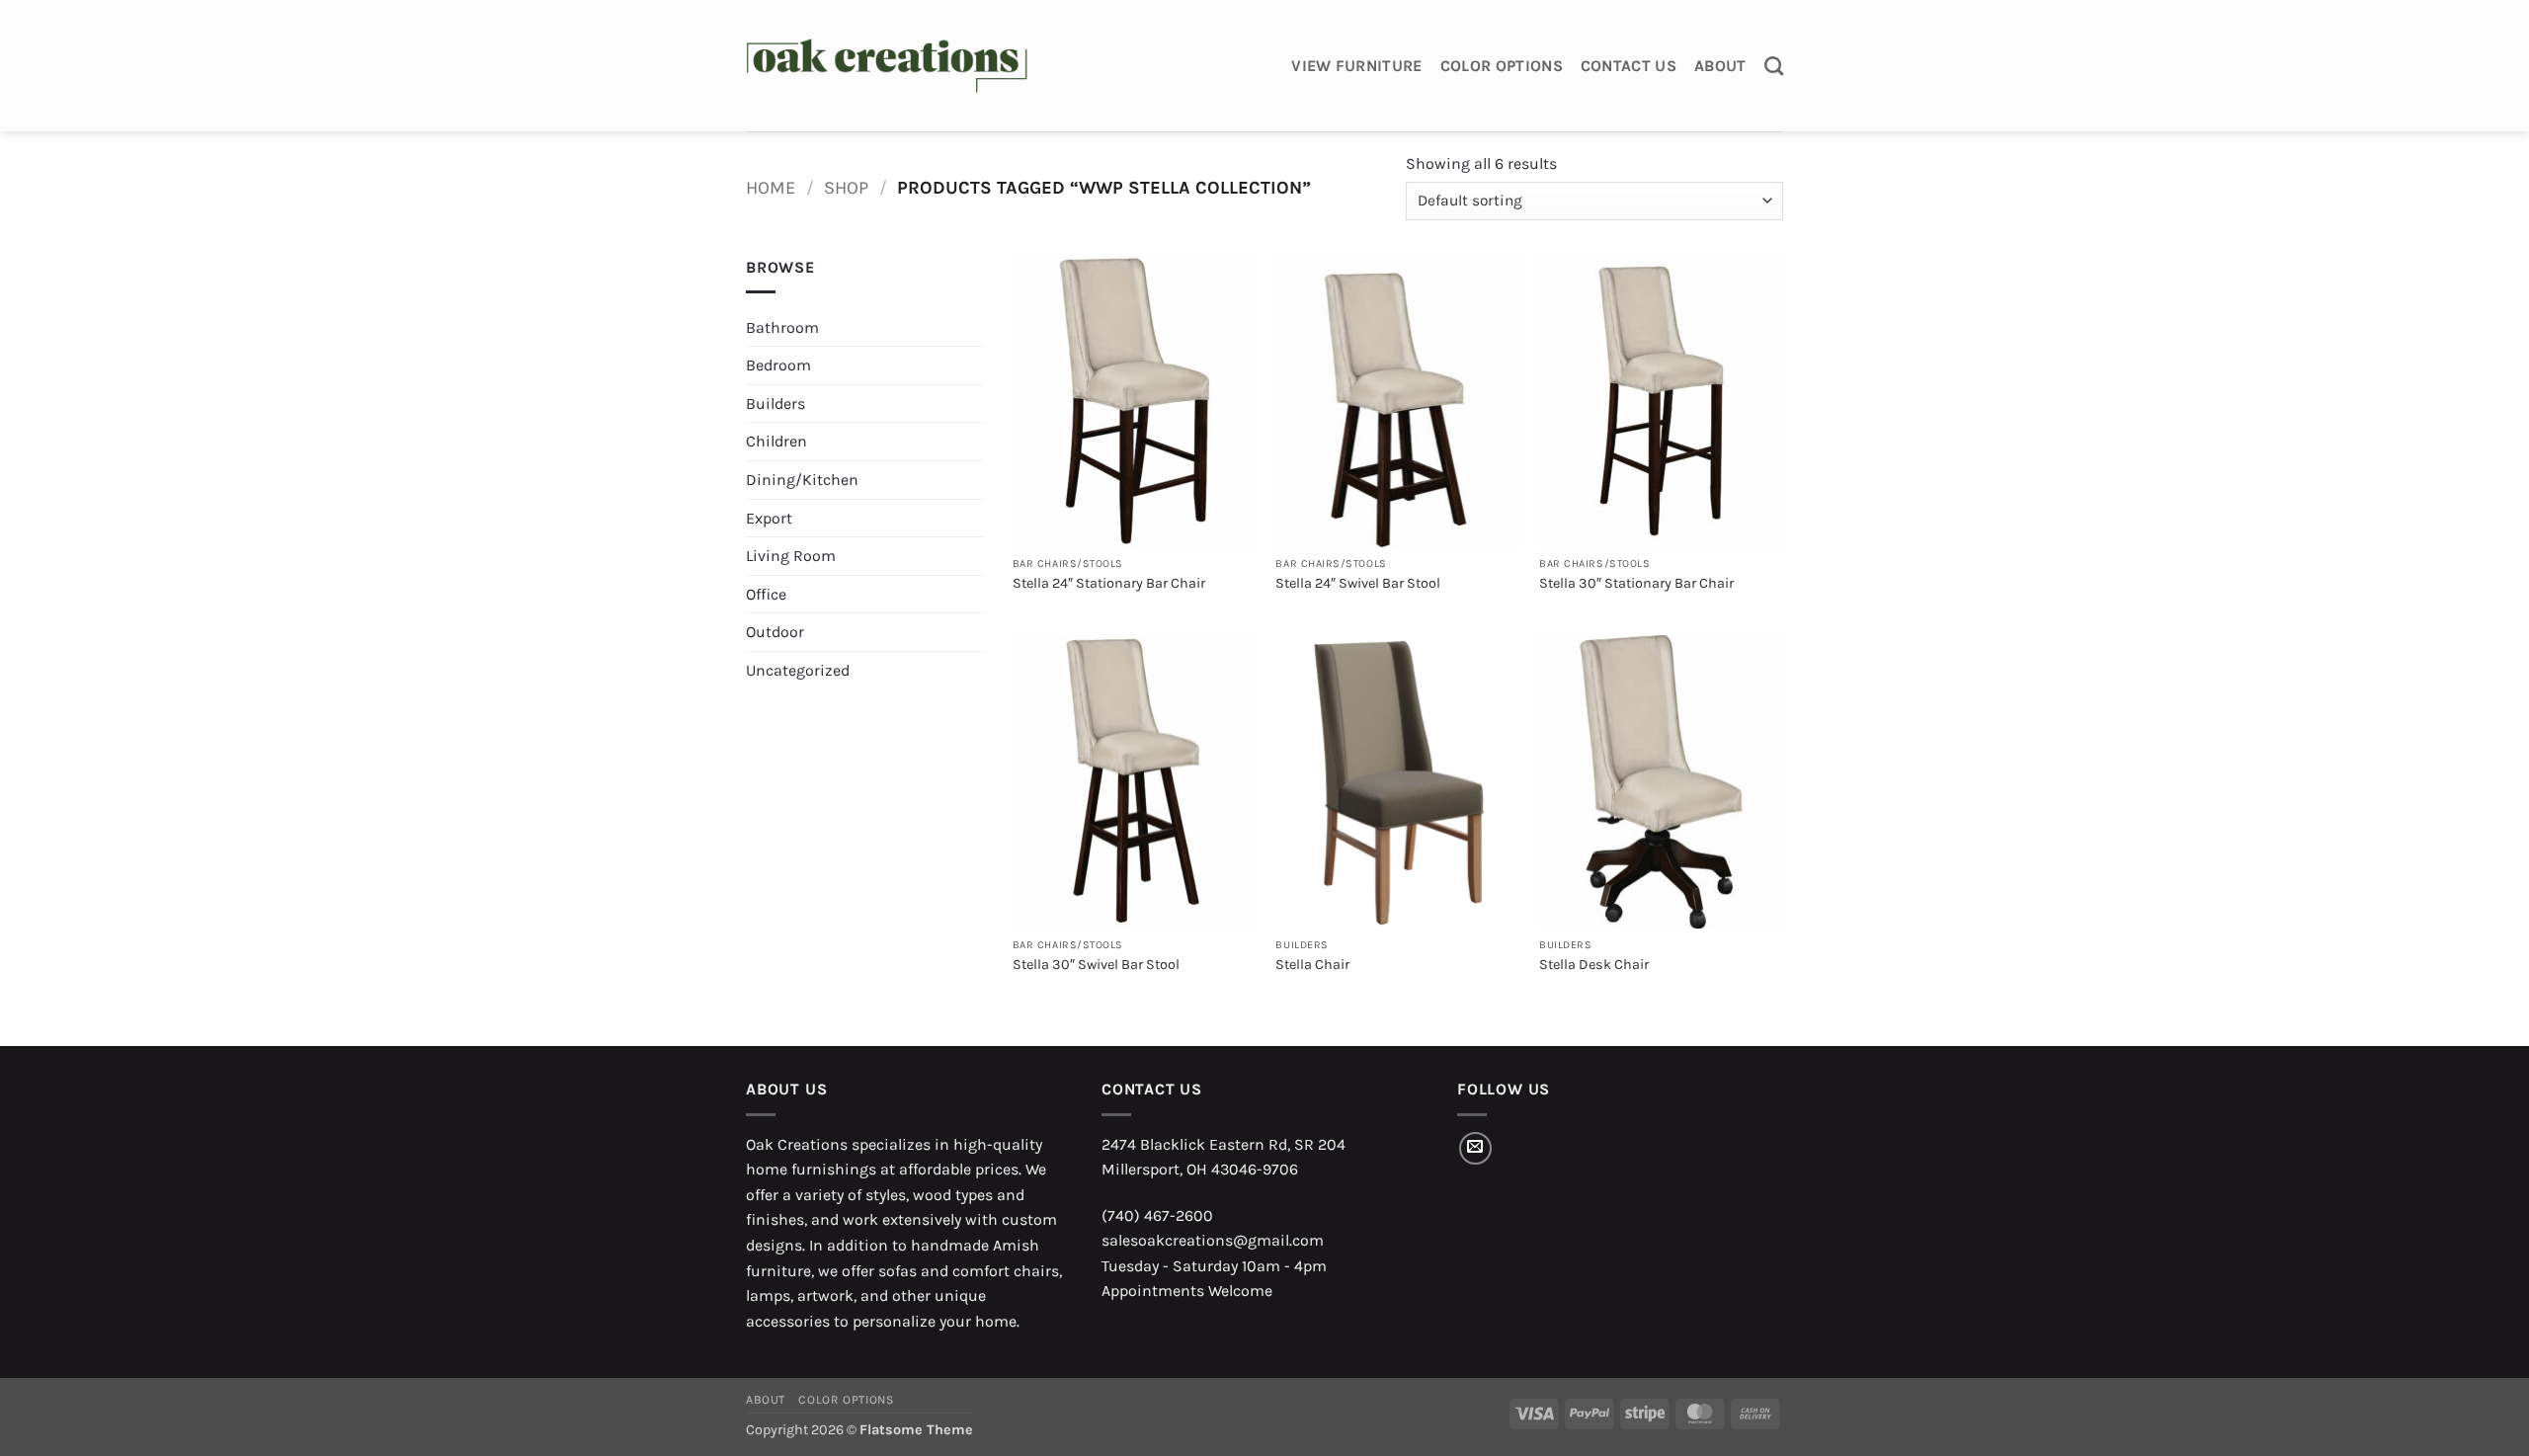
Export (769, 518)
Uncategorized (798, 670)
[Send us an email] (1475, 1148)
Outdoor (775, 632)
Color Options (1502, 66)
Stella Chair (1312, 965)
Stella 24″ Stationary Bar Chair (1109, 583)
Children (776, 441)
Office (766, 594)
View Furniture (1356, 66)
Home (771, 188)
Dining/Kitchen (802, 480)
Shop (846, 188)
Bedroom (778, 365)
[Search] (1774, 66)
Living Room (791, 556)
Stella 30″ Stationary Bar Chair (1636, 583)
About (1720, 66)
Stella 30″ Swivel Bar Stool (1096, 965)
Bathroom (782, 327)
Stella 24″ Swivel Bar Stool (1358, 583)
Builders (775, 404)
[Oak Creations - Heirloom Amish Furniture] (887, 66)
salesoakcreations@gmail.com (1213, 1240)
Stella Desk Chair (1594, 965)
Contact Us (1629, 66)
